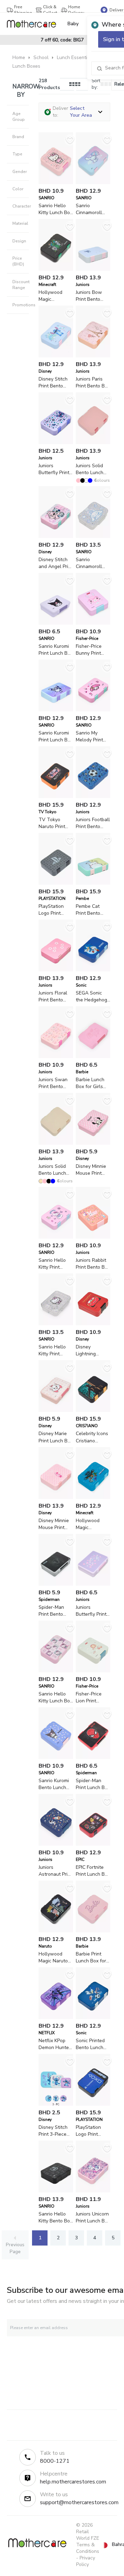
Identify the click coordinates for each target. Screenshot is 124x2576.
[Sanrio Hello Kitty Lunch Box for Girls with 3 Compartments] (56, 182)
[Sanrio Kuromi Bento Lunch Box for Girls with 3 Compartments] (56, 1757)
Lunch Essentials (75, 57)
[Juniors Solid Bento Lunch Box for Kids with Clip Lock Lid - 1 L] (93, 443)
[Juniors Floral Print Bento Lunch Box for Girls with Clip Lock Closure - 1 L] (56, 970)
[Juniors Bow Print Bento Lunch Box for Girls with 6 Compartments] (93, 269)
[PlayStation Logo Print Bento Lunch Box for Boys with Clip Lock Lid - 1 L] (56, 883)
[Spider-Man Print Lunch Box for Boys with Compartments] (93, 1757)
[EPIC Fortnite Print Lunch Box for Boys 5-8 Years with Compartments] (93, 1844)
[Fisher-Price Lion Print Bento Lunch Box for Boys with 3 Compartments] (93, 1671)
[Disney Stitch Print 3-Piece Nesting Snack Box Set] (56, 2104)
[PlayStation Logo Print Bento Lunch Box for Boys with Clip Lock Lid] (93, 2104)
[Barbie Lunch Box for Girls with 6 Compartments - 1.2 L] (93, 1056)
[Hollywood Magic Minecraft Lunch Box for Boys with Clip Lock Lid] (56, 269)
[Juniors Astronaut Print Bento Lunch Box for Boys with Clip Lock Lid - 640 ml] (56, 1844)
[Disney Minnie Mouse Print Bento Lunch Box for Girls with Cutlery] (93, 1143)
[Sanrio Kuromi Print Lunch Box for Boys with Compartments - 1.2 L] (56, 623)
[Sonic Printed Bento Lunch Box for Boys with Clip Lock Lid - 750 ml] (93, 2017)
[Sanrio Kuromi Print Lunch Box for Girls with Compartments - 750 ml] (56, 710)
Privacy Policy (86, 2561)
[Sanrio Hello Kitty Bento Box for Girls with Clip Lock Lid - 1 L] (56, 2191)
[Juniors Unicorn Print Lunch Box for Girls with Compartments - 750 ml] (93, 2191)
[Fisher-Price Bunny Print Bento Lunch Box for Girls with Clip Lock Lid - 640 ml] (93, 623)
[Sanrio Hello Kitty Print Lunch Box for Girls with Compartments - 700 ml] (56, 1324)
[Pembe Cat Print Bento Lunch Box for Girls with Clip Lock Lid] (93, 883)
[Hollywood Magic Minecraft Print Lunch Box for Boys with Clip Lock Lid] (93, 1497)
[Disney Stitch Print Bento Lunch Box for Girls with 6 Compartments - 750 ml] (56, 356)
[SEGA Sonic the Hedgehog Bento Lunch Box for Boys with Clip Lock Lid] (93, 970)
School (41, 57)
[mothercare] (34, 24)
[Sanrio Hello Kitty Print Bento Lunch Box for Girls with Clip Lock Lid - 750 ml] (56, 1237)
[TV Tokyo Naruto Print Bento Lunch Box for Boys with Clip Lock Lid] (56, 796)
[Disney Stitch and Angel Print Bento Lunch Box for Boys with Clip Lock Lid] (56, 536)
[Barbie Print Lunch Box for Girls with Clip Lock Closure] (93, 1931)
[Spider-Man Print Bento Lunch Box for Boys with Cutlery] (56, 1584)
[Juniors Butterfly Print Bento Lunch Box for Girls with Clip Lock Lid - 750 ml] (56, 443)
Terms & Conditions (88, 2548)
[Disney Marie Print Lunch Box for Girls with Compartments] (56, 1410)
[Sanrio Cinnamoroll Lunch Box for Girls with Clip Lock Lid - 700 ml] (93, 536)
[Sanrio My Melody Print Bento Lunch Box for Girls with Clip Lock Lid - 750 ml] (93, 710)
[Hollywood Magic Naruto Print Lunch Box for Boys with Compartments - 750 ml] (56, 1931)
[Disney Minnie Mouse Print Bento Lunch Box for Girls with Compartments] (56, 1497)
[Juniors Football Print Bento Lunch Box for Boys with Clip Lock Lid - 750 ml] (93, 796)
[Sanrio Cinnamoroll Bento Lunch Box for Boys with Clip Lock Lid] (93, 182)
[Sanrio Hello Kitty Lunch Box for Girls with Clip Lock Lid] (56, 1671)
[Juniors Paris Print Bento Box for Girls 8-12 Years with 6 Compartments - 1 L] (93, 356)
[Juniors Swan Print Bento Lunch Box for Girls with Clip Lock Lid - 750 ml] (56, 1056)
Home (19, 57)
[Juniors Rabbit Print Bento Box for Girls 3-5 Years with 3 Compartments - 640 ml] (93, 1237)
